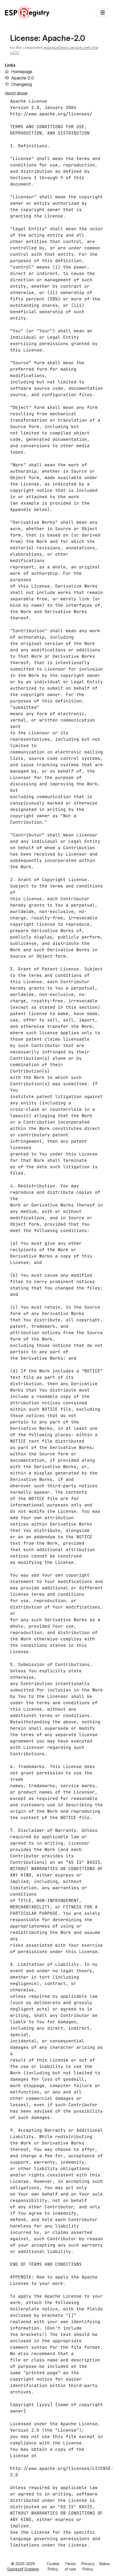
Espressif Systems (23, 2569)
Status (104, 2564)
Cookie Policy (53, 2566)
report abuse (16, 93)
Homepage (22, 72)
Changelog (21, 84)
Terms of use (70, 2566)
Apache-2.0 (23, 78)
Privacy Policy (88, 2566)
